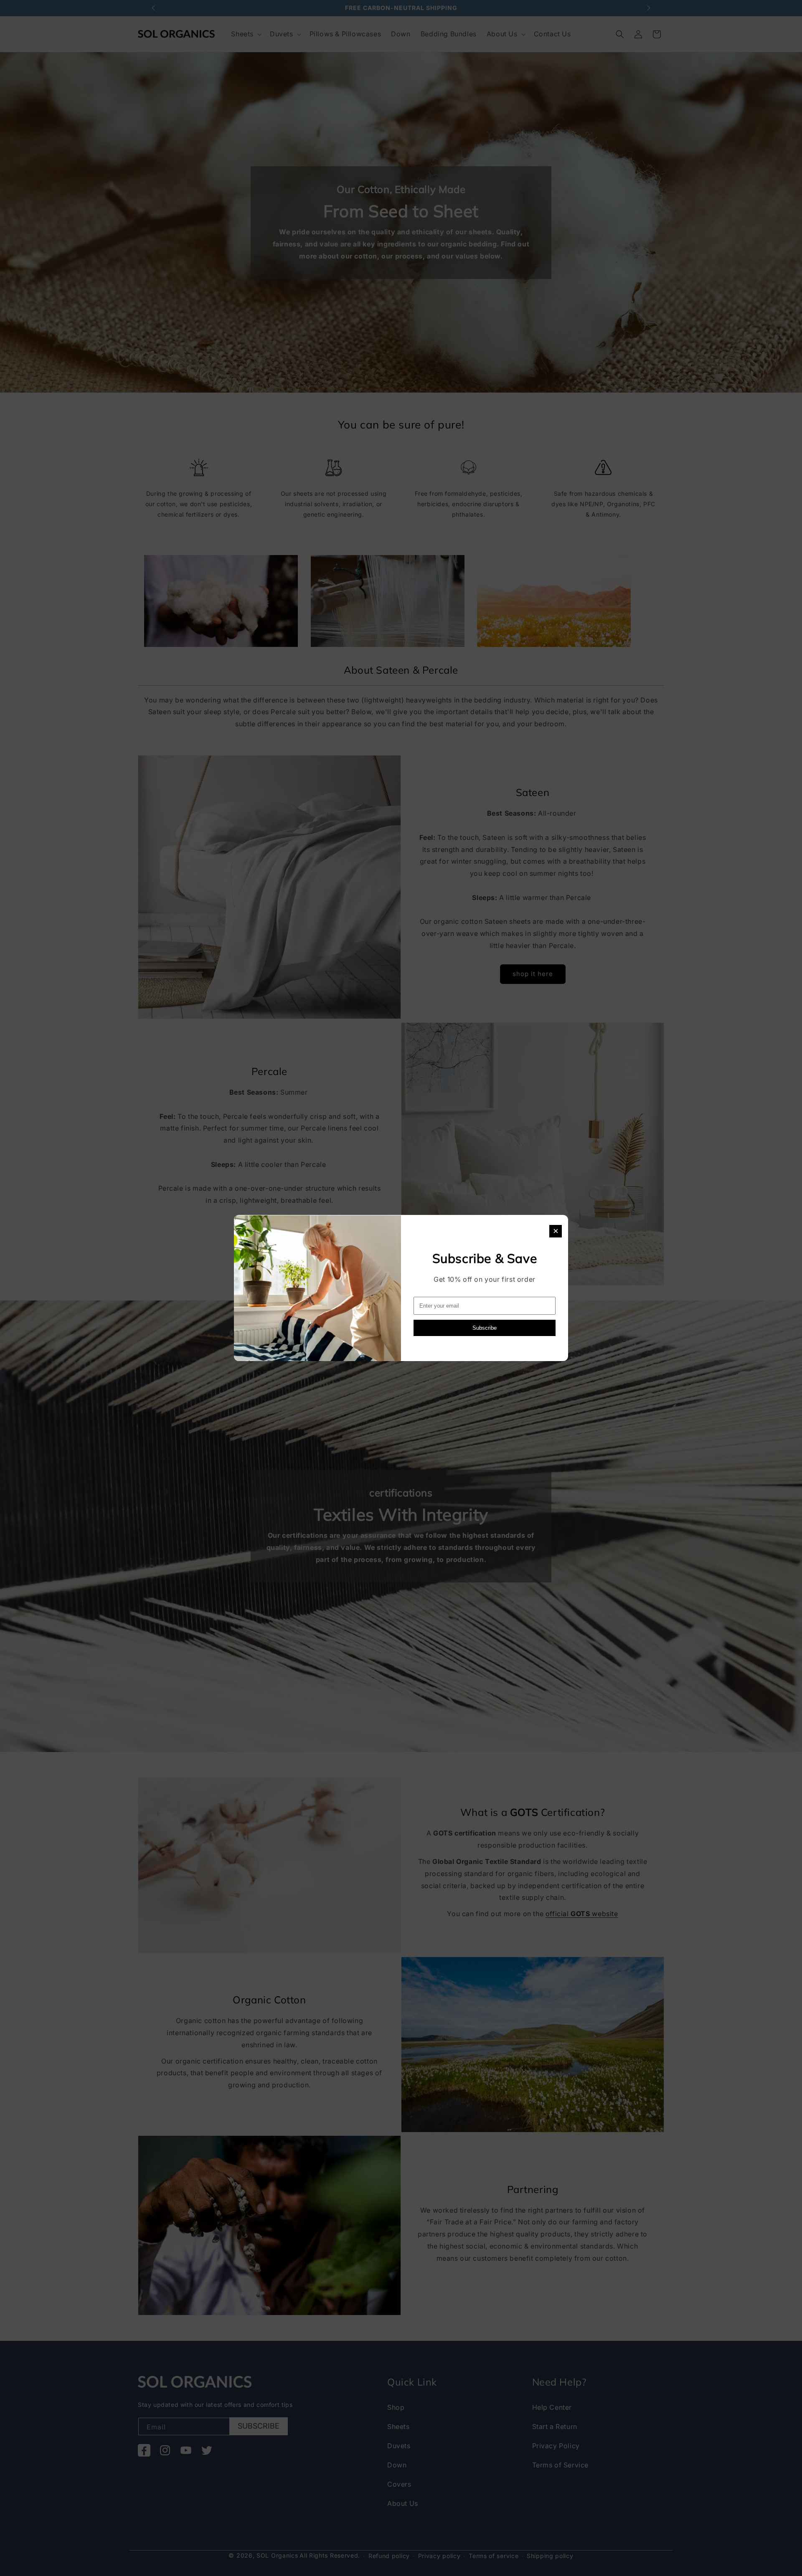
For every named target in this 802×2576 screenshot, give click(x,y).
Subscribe (485, 1328)
